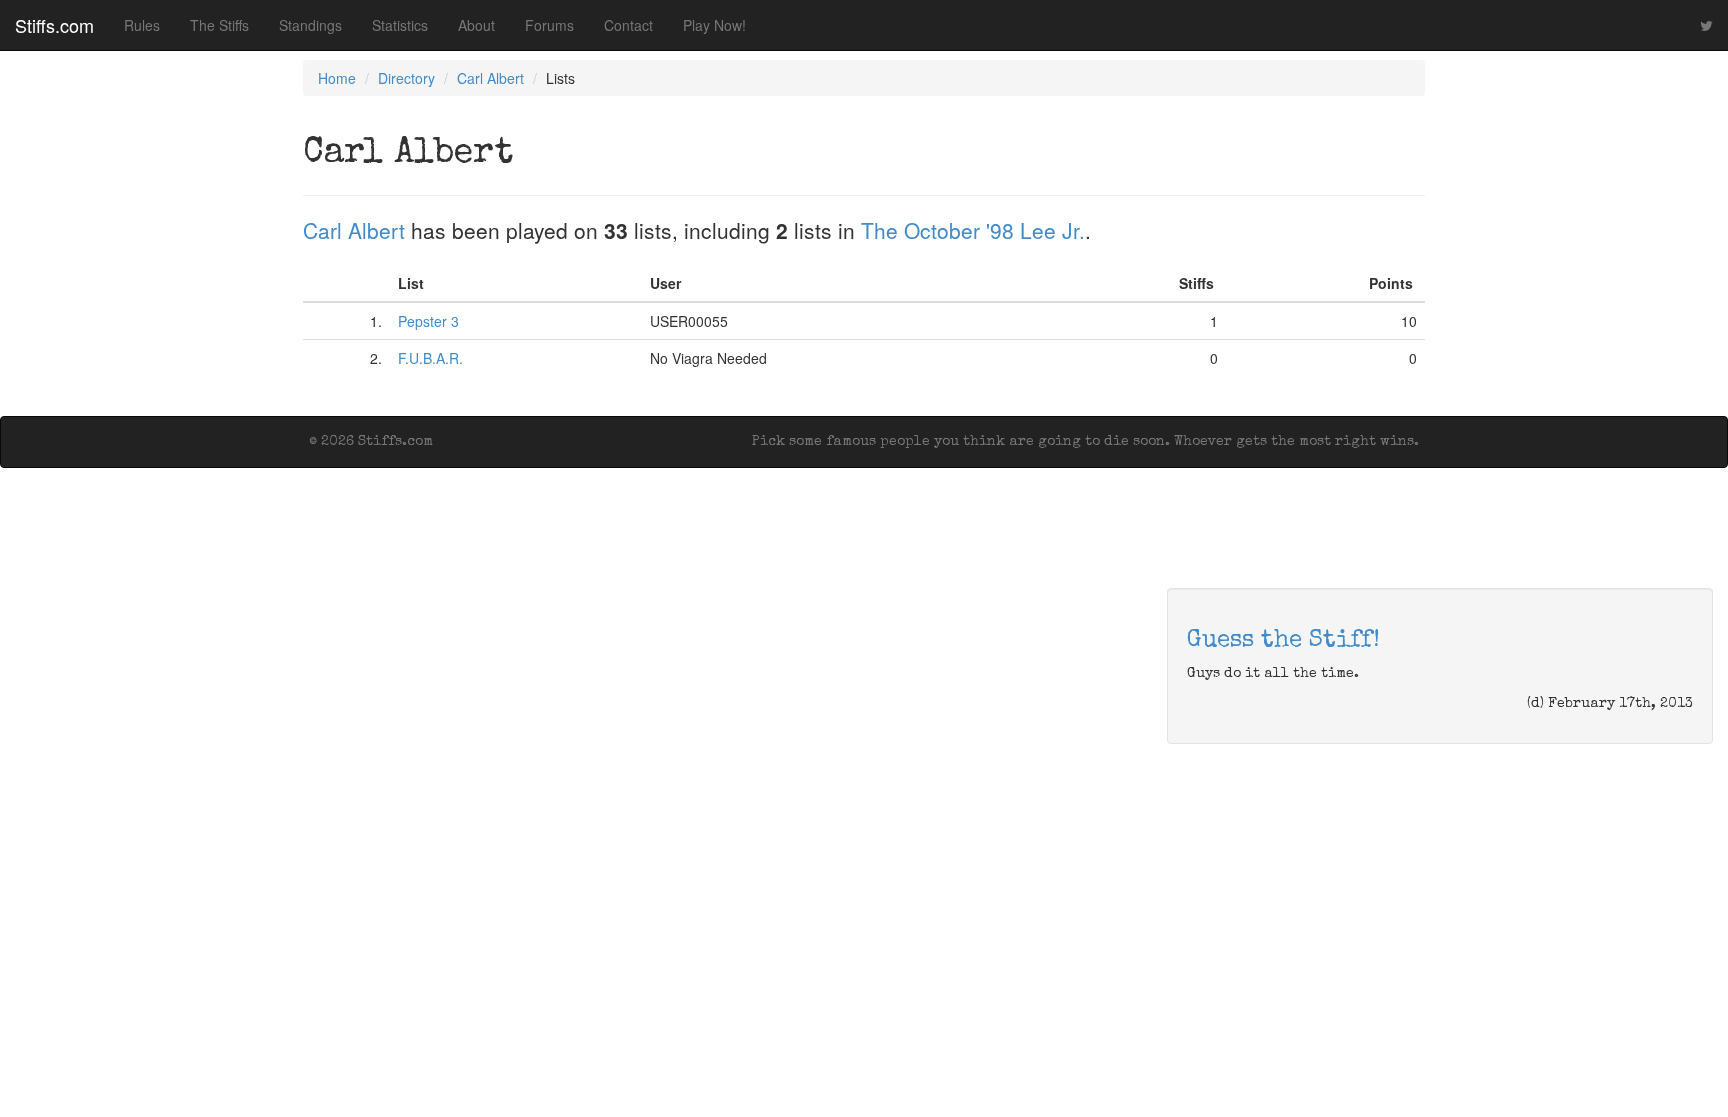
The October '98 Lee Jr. (973, 230)
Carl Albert (490, 78)
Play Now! (714, 25)
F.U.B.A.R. (430, 358)
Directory (406, 78)
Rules (142, 25)
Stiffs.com (54, 25)
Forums (549, 25)
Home (337, 78)
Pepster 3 (428, 321)
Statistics (400, 25)
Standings (310, 25)
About (476, 25)
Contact (628, 25)
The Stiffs (219, 25)
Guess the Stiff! (1283, 641)
